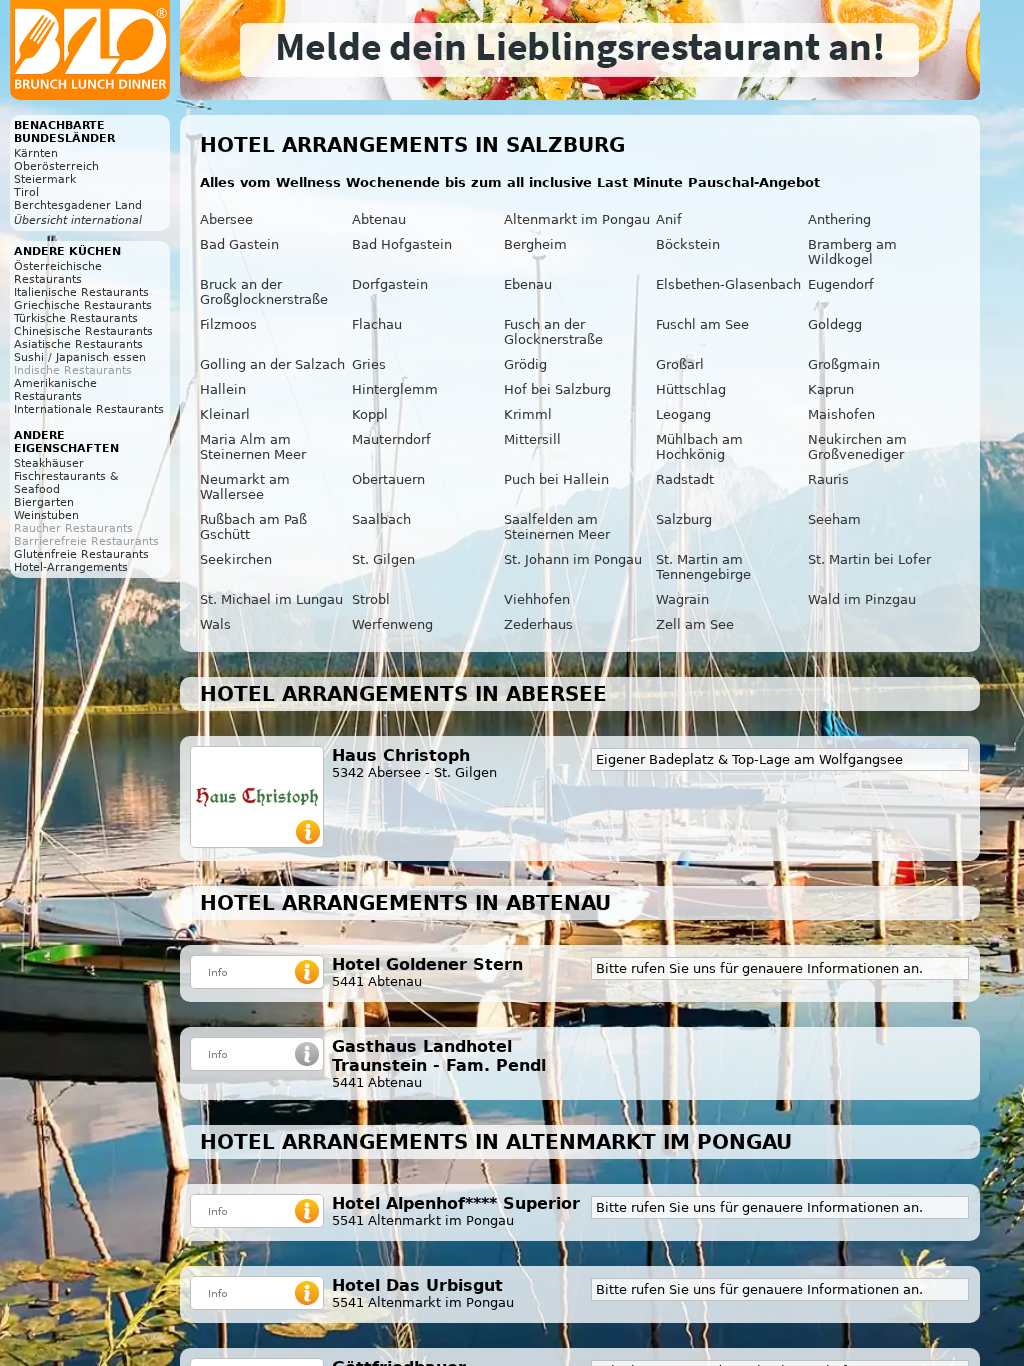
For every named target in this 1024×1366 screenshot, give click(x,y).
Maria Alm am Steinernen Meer (253, 447)
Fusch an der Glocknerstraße (553, 332)
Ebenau (528, 284)
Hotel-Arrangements (71, 567)
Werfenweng (392, 624)
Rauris (828, 479)
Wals (215, 624)
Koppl (370, 414)
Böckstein (688, 244)
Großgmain (844, 364)
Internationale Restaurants (89, 409)
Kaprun (831, 389)
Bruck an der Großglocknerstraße (264, 292)
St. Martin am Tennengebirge (703, 567)
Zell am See (695, 624)
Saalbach (381, 519)
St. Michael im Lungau (271, 599)
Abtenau (379, 219)
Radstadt (685, 479)
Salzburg (684, 519)
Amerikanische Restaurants (55, 390)
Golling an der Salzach (272, 364)
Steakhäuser (49, 463)
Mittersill (532, 439)
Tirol (26, 192)
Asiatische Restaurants (78, 344)
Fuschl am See (702, 324)
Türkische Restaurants (76, 318)
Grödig (525, 364)
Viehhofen (537, 599)
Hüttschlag (691, 389)
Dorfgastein (390, 284)
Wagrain (682, 599)
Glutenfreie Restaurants (81, 554)
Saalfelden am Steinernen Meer (557, 527)
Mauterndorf (391, 439)
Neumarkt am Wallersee (245, 487)
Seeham (834, 519)
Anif (669, 219)
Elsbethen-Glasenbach (728, 284)
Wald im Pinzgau (862, 599)
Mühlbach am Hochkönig (699, 447)
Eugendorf (841, 284)
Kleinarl (225, 414)
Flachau (377, 324)
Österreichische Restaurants (58, 273)
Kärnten (36, 153)
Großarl (680, 364)
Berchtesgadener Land (78, 205)
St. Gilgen (383, 559)
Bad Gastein (239, 244)
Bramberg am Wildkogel (852, 252)
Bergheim (535, 244)
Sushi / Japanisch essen (80, 357)
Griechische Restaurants (83, 305)
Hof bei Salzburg (557, 389)
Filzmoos (228, 324)
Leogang (683, 414)
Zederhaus (538, 624)
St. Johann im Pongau (573, 559)
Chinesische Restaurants (83, 331)
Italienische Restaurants (81, 292)
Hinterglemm (395, 389)
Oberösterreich (56, 166)
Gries (369, 364)
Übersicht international (78, 220)
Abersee (226, 219)
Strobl (371, 599)
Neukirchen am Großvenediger (857, 447)
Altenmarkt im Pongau (577, 219)
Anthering (839, 219)
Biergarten (44, 502)
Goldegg (835, 324)
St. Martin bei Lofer (869, 559)
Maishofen (841, 414)
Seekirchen (236, 559)
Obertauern (388, 479)
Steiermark (45, 179)
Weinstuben (46, 515)
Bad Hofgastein (402, 244)
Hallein (223, 389)
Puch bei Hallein (556, 479)
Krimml (528, 414)
